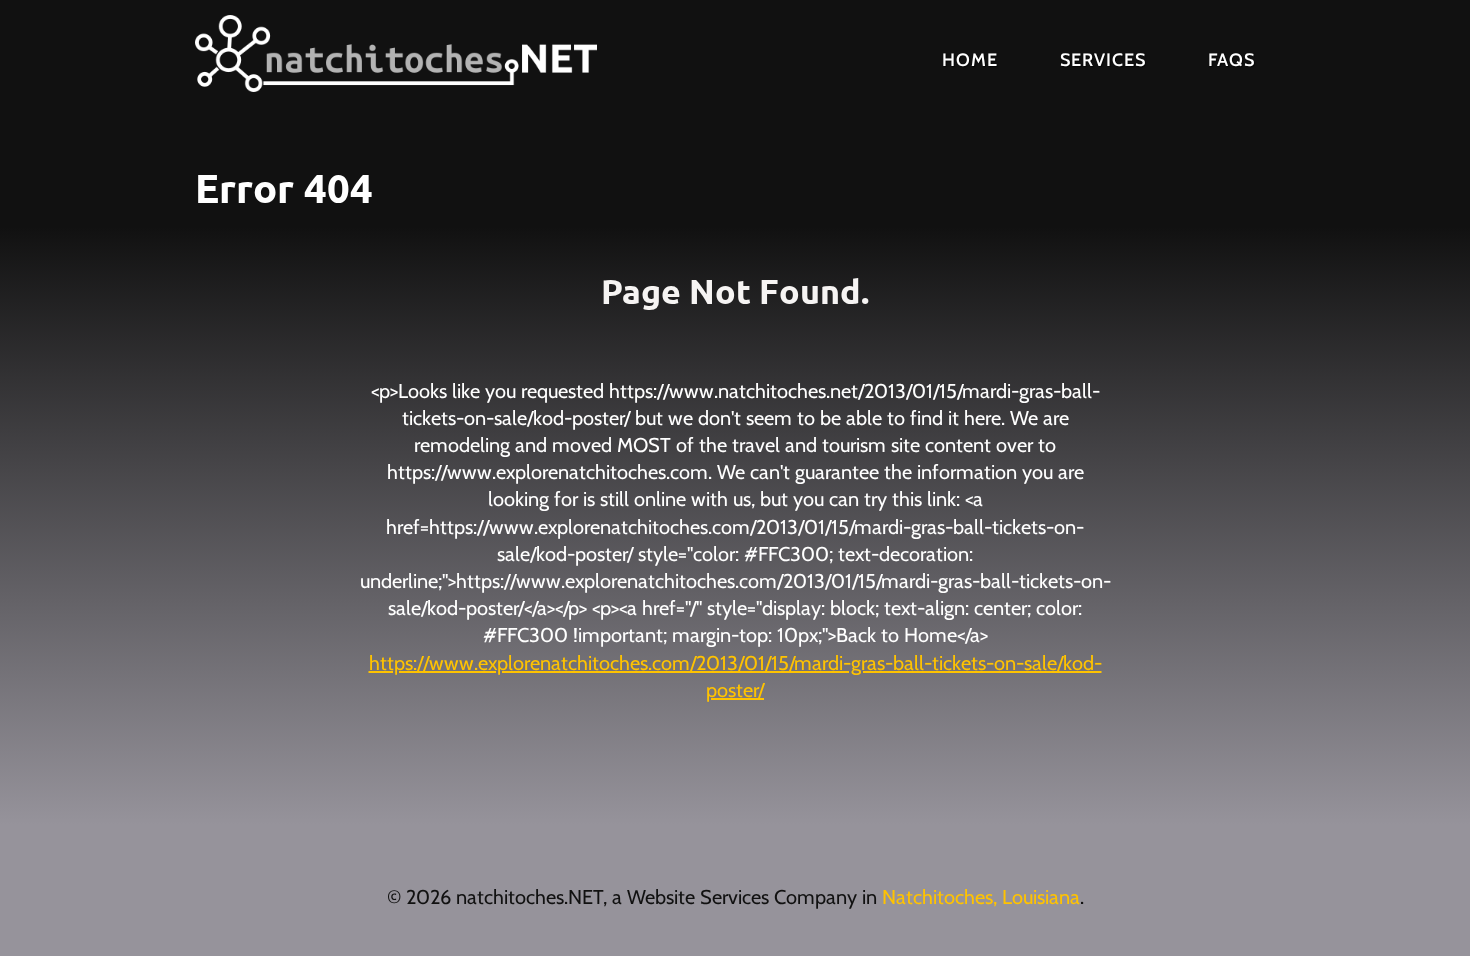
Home (970, 60)
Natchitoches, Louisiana (981, 897)
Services (1103, 60)
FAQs (1231, 60)
